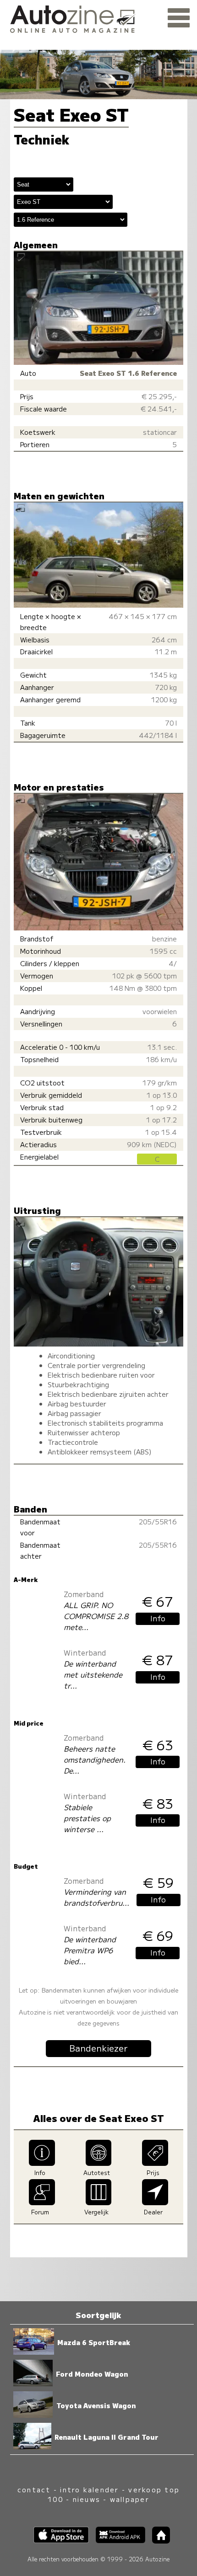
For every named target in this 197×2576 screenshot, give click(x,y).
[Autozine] (98, 18)
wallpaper (130, 2499)
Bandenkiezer (98, 2048)
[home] (158, 2541)
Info (158, 1618)
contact (34, 2489)
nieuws (87, 2499)
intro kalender (89, 2489)
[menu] (179, 18)
